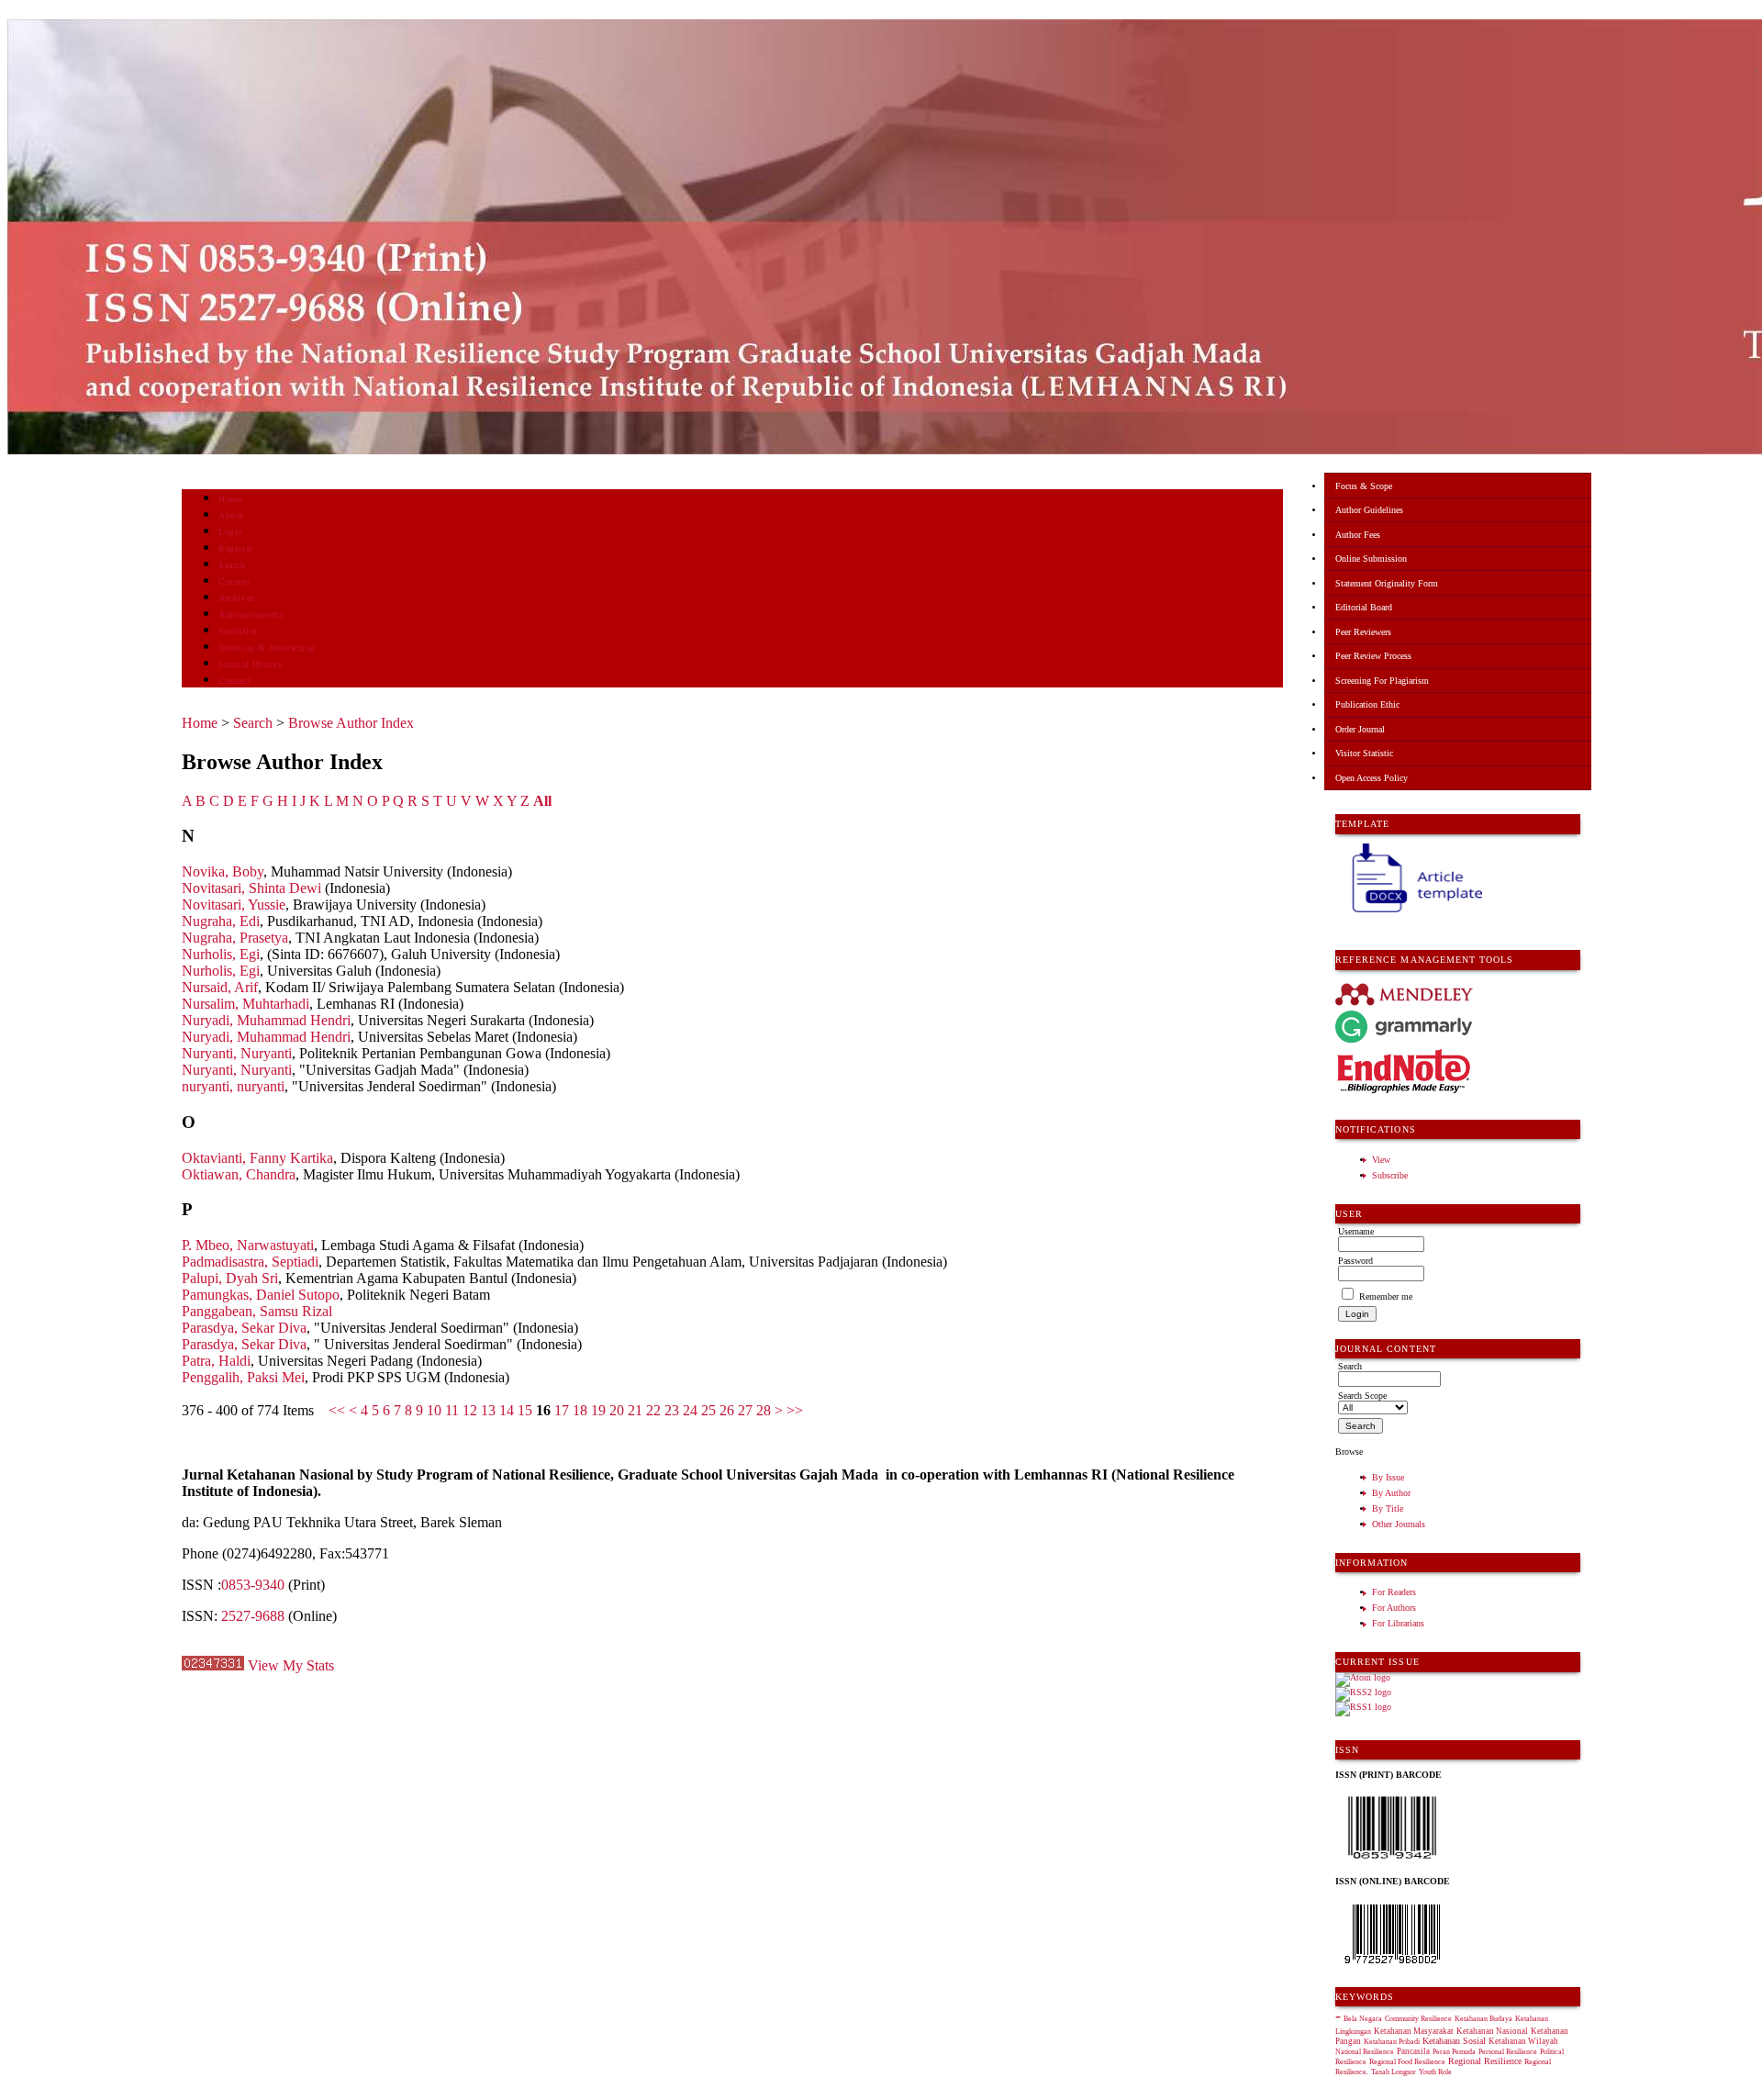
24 (690, 1410)
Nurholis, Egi (221, 954)
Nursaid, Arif (220, 987)
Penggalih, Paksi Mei (243, 1377)
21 (635, 1410)
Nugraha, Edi (221, 921)
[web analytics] (213, 1665)
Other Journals (1399, 1524)
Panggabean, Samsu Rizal (257, 1311)
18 (580, 1410)
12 (470, 1410)
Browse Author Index (351, 723)
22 (653, 1410)
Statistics (238, 631)
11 (452, 1410)
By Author (1391, 1493)
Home (230, 499)
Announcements (251, 614)
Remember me (1386, 1296)
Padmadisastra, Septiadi (250, 1262)
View (1381, 1160)
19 (598, 1410)
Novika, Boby (223, 871)
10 (434, 1410)
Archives (236, 598)
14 (507, 1410)
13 (488, 1410)
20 (617, 1410)
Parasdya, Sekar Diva (244, 1328)
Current (234, 581)
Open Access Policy (1372, 778)
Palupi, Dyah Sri (230, 1278)
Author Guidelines (1369, 510)
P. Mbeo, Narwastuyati (248, 1245)
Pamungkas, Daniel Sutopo (261, 1295)
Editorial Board (1364, 607)
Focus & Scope (1364, 486)
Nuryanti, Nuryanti (237, 1053)
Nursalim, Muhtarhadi (245, 1004)
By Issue (1388, 1477)
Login (231, 532)
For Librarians (1398, 1623)
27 (745, 1410)
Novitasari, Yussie (234, 905)
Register (235, 548)
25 (708, 1410)
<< (337, 1410)
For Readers (1394, 1592)
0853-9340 (253, 1585)
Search (232, 565)
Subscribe (1390, 1175)
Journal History (251, 664)
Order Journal (1360, 729)
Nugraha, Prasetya (235, 938)
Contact (234, 681)
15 (525, 1410)
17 (562, 1410)
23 (672, 1410)
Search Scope (1362, 1396)
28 (764, 1410)
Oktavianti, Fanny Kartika (257, 1158)
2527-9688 (253, 1616)
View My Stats (291, 1665)
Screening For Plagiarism (1382, 681)
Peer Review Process (1373, 656)
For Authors (1394, 1608)
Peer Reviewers (1363, 632)
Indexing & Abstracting (267, 648)
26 (727, 1410)
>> (795, 1410)
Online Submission (1371, 559)
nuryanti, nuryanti (233, 1086)
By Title (1388, 1508)
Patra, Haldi (216, 1361)
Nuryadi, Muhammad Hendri (266, 1020)
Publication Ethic (1367, 704)
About (231, 515)
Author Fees (1358, 535)
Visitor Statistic (1364, 753)
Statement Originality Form (1387, 583)
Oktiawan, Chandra (239, 1174)
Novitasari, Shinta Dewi (251, 888)
